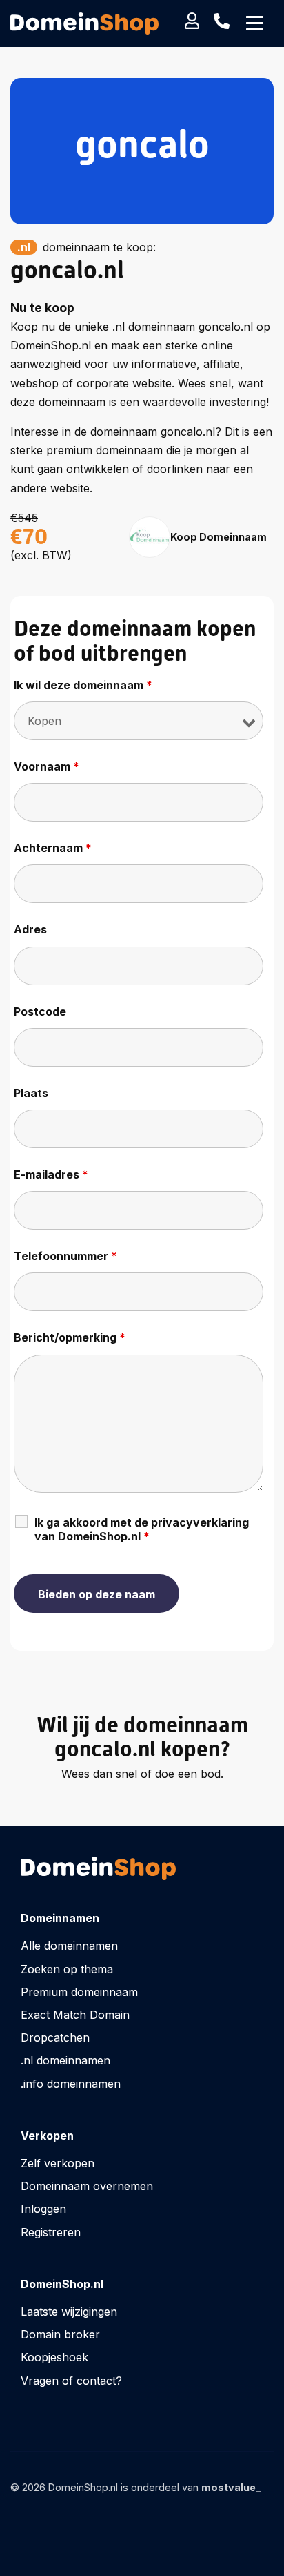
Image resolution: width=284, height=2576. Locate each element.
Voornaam (47, 766)
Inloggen (43, 2209)
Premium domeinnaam (79, 1992)
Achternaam (53, 848)
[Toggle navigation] (255, 23)
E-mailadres (51, 1174)
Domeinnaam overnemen (87, 2186)
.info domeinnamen (71, 2084)
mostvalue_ (231, 2487)
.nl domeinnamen (65, 2060)
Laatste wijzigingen (69, 2312)
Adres (30, 929)
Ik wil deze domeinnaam (83, 685)
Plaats (31, 1093)
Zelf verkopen (58, 2163)
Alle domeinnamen (69, 1946)
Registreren (51, 2232)
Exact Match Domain (75, 2015)
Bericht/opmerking (70, 1337)
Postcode (40, 1011)
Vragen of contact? (71, 2381)
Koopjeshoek (54, 2357)
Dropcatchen (55, 2037)
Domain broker (60, 2334)
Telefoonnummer (65, 1256)
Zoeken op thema (67, 1969)
